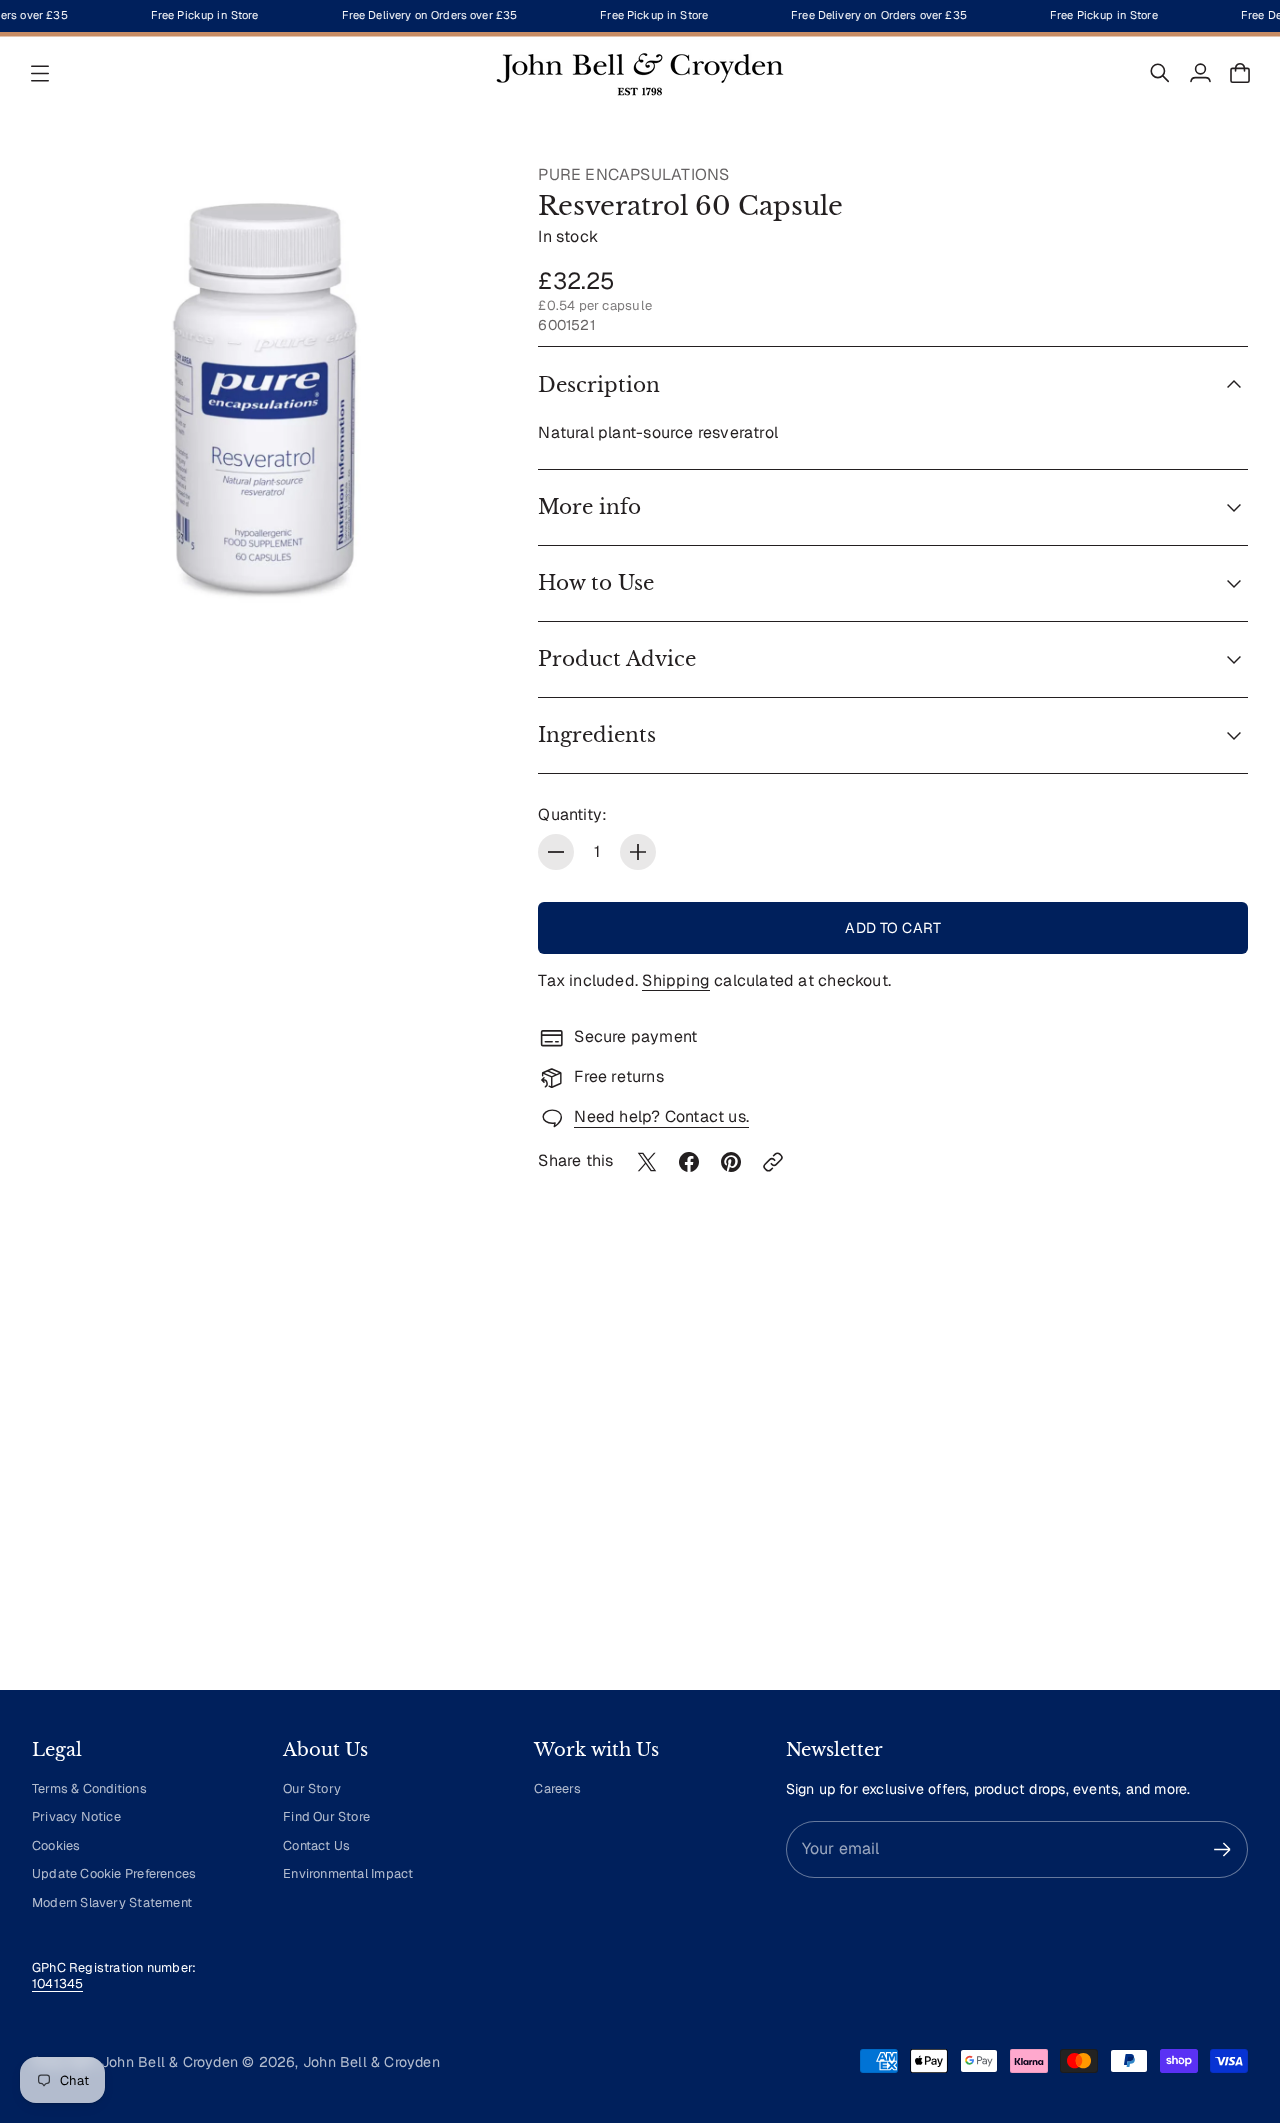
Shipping (676, 980)
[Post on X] (647, 1162)
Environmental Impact (348, 1873)
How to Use (596, 583)
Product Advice (617, 659)
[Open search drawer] (1160, 73)
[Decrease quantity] (556, 852)
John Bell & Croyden (371, 2062)
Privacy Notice (76, 1816)
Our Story (312, 1788)
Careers (557, 1788)
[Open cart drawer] (1240, 73)
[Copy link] (773, 1162)
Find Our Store (326, 1816)
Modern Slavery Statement (112, 1902)
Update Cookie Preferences (114, 1873)
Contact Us (316, 1845)
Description (599, 385)
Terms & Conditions (89, 1788)
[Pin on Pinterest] (731, 1162)
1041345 (57, 1983)
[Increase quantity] (638, 852)
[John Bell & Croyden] (640, 73)
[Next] (1224, 1489)
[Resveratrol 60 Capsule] (265, 397)
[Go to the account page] (1200, 73)
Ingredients (597, 735)
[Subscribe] (1222, 1849)
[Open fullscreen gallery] (460, 592)
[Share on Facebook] (689, 1162)
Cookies (56, 1845)
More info (589, 507)
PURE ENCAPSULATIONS (633, 174)
